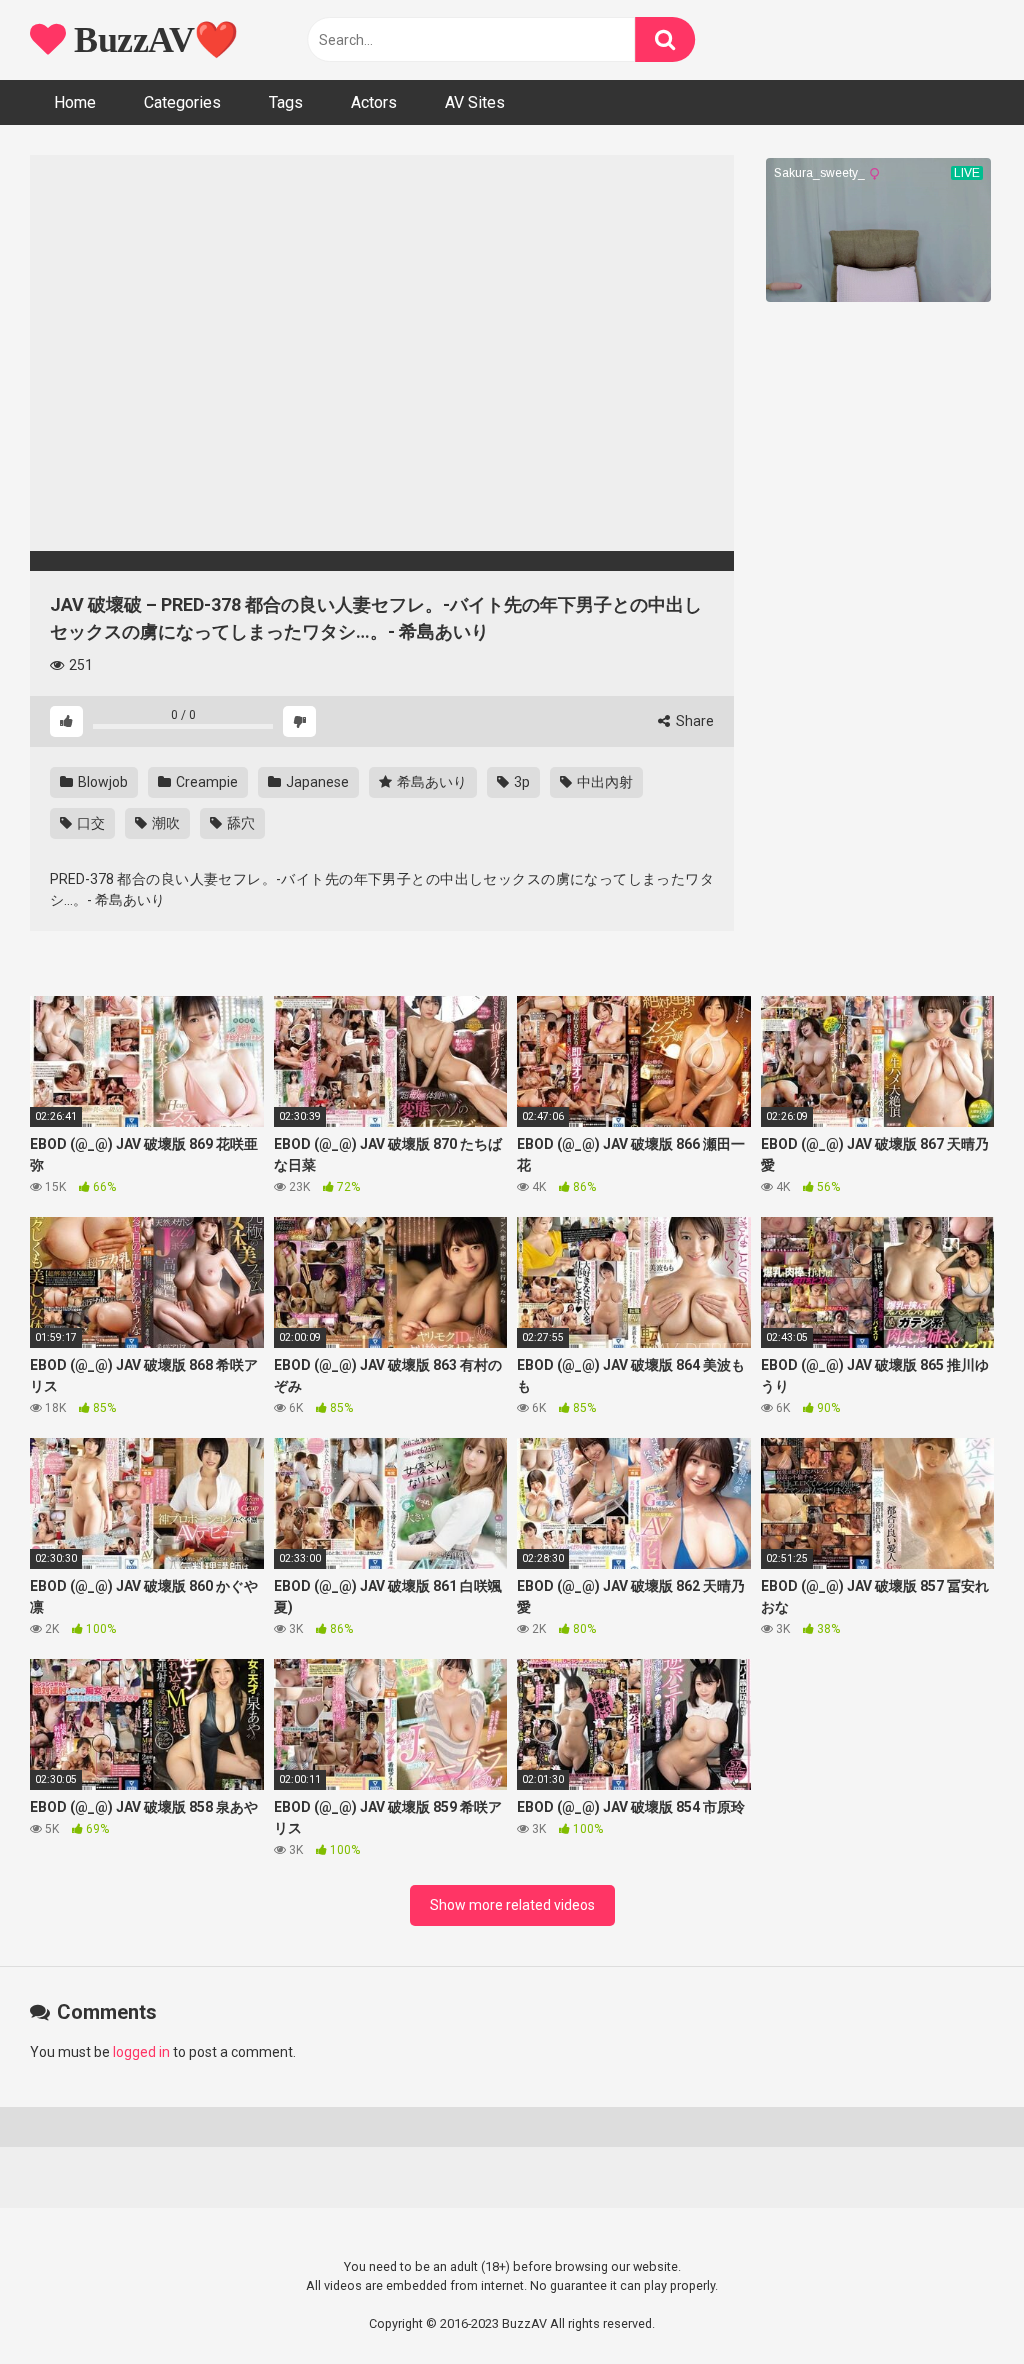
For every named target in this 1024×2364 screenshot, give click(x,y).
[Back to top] (957, 2303)
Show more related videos (512, 1905)
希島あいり (430, 782)
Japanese (316, 782)
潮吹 (164, 823)
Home (75, 102)
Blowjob (101, 782)
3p (520, 782)
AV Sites (475, 102)
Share (693, 721)
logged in (141, 2052)
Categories (182, 102)
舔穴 (239, 823)
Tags (286, 102)
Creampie (205, 782)
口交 (89, 823)
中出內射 (603, 782)
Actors (374, 102)
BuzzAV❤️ (152, 40)
